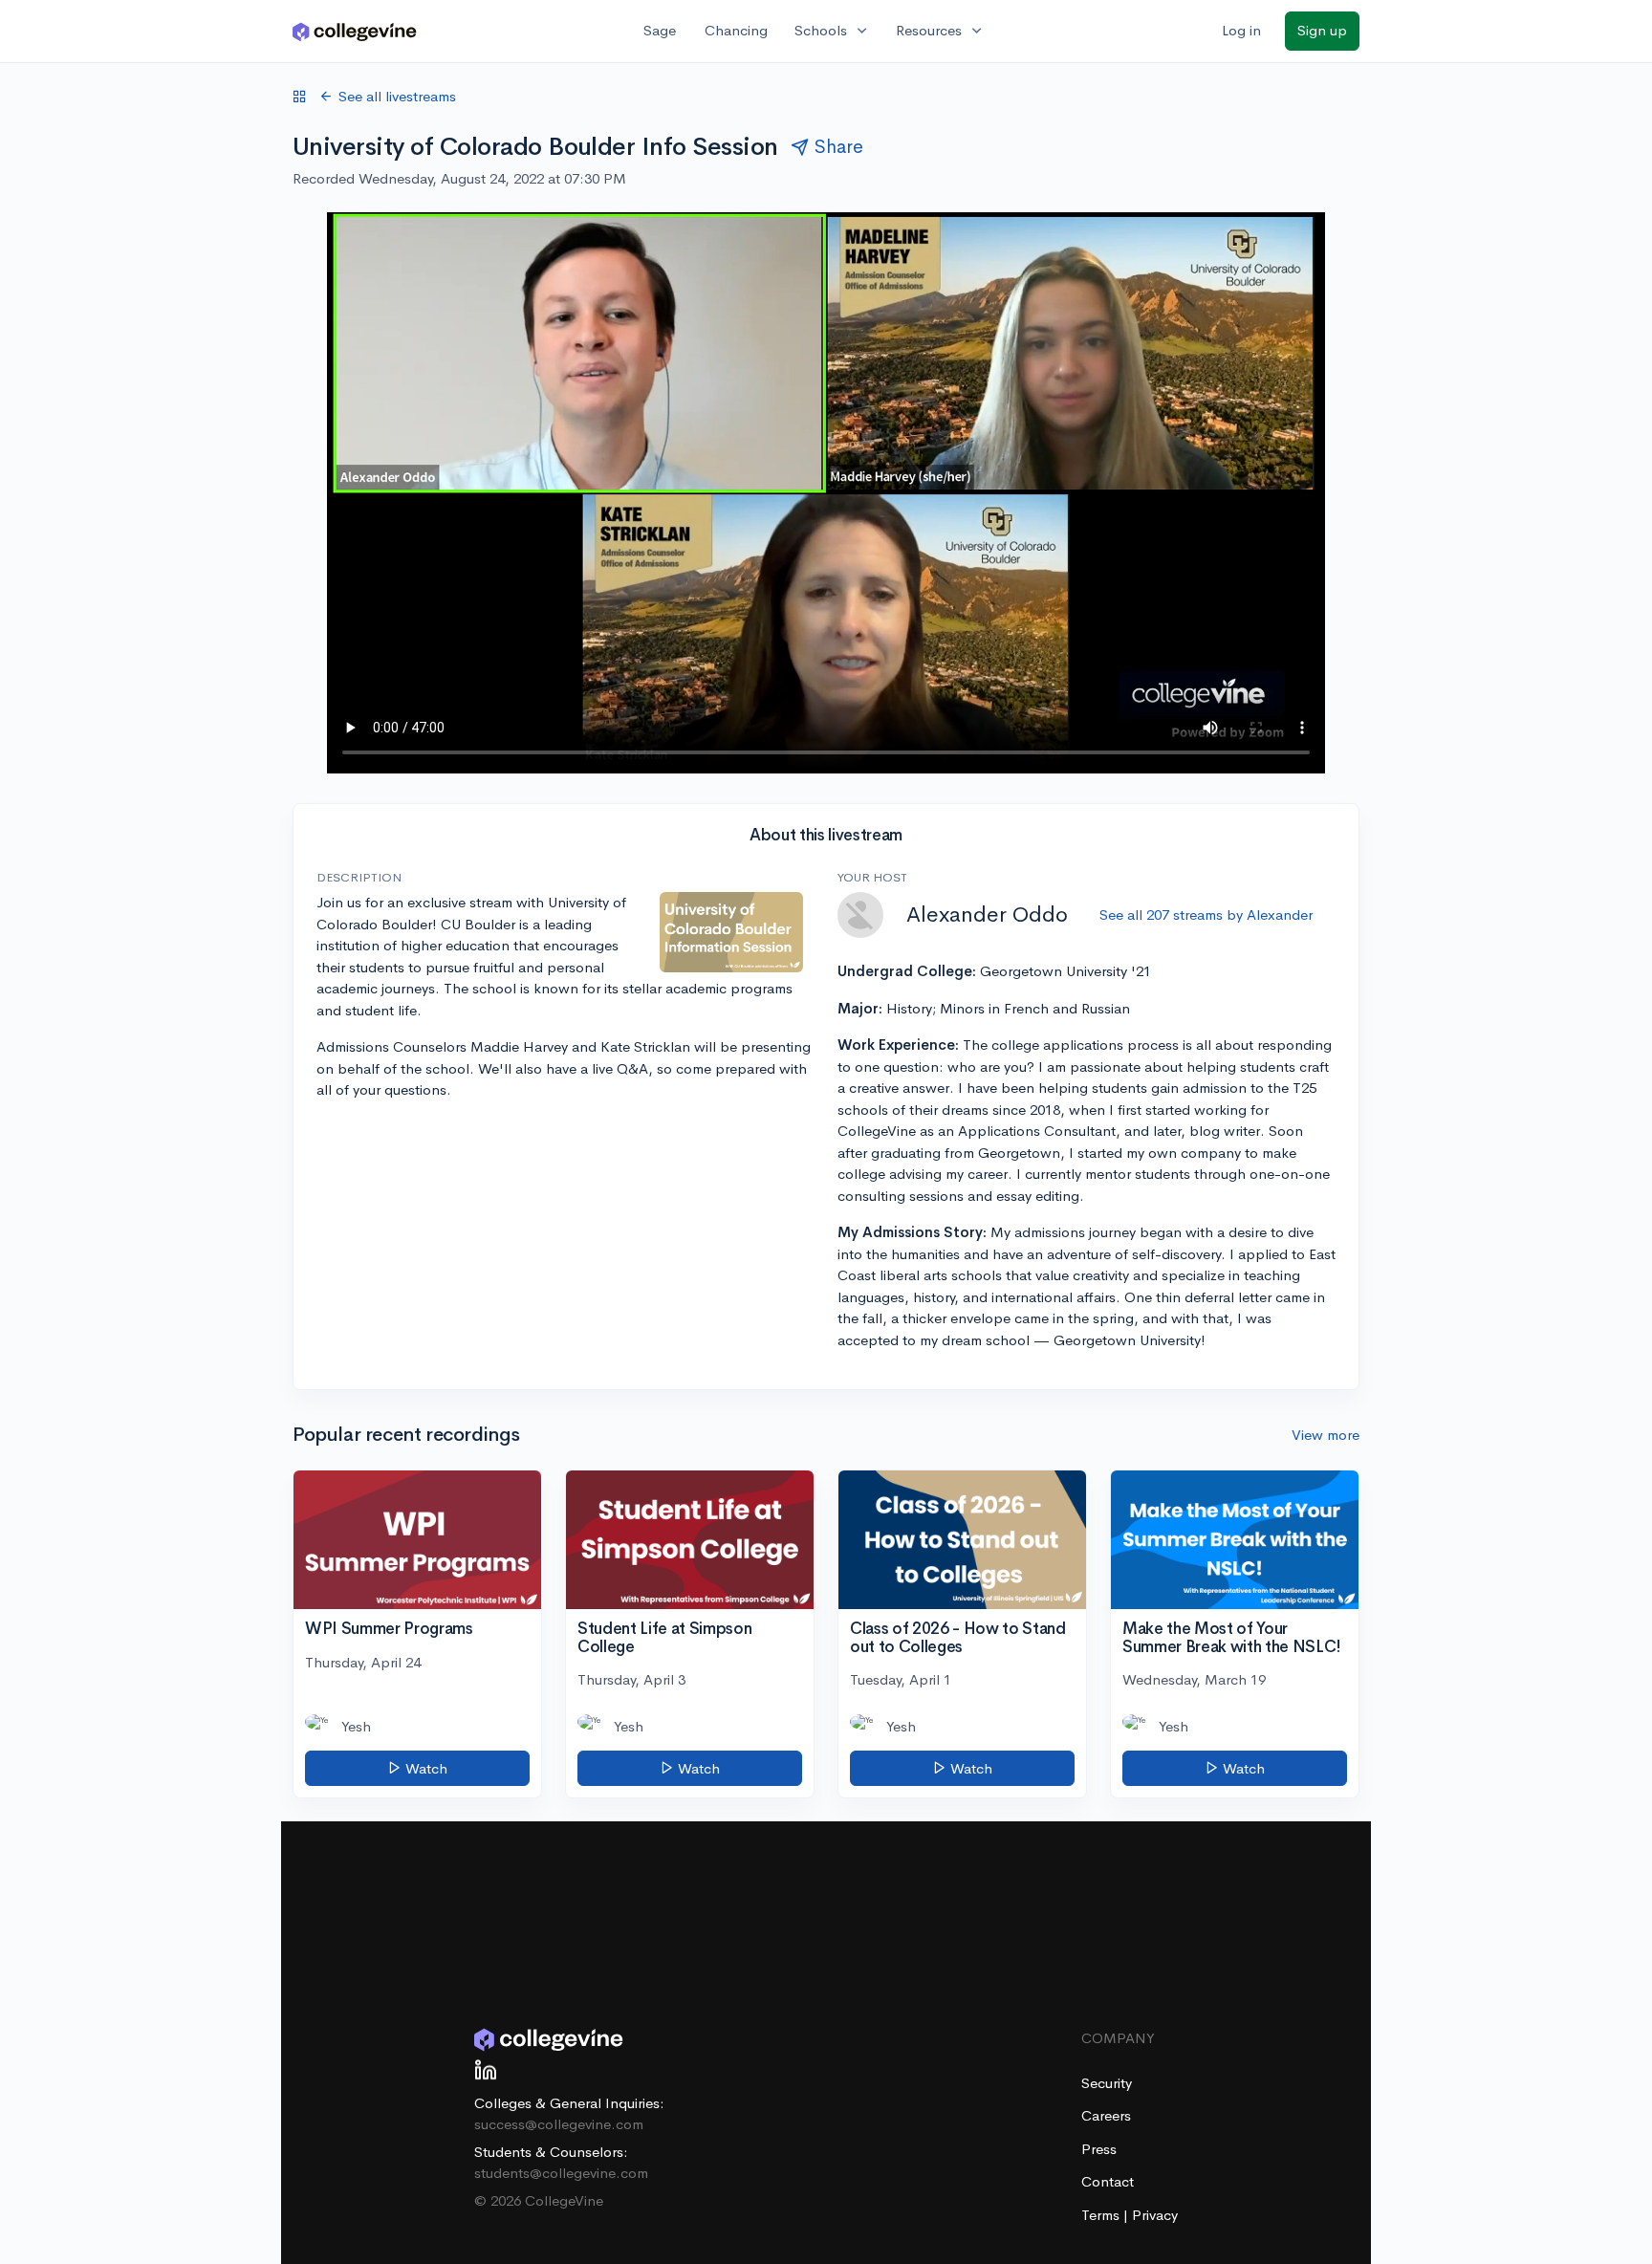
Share (839, 147)
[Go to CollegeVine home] (355, 31)
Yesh (356, 1726)
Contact (1108, 2181)
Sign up (1322, 30)
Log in (1241, 30)
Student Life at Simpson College (664, 1638)
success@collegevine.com (559, 2124)
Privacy (1155, 2215)
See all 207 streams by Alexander (1206, 914)
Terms (1102, 2215)
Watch (424, 1768)
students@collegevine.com (561, 2173)
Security (1107, 2083)
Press (1099, 2149)
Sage (660, 30)
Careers (1106, 2115)
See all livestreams (397, 96)
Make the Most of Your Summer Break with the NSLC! (1232, 1638)
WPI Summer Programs (389, 1629)
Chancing (736, 30)
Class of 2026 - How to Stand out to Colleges (957, 1638)
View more (1326, 1435)
